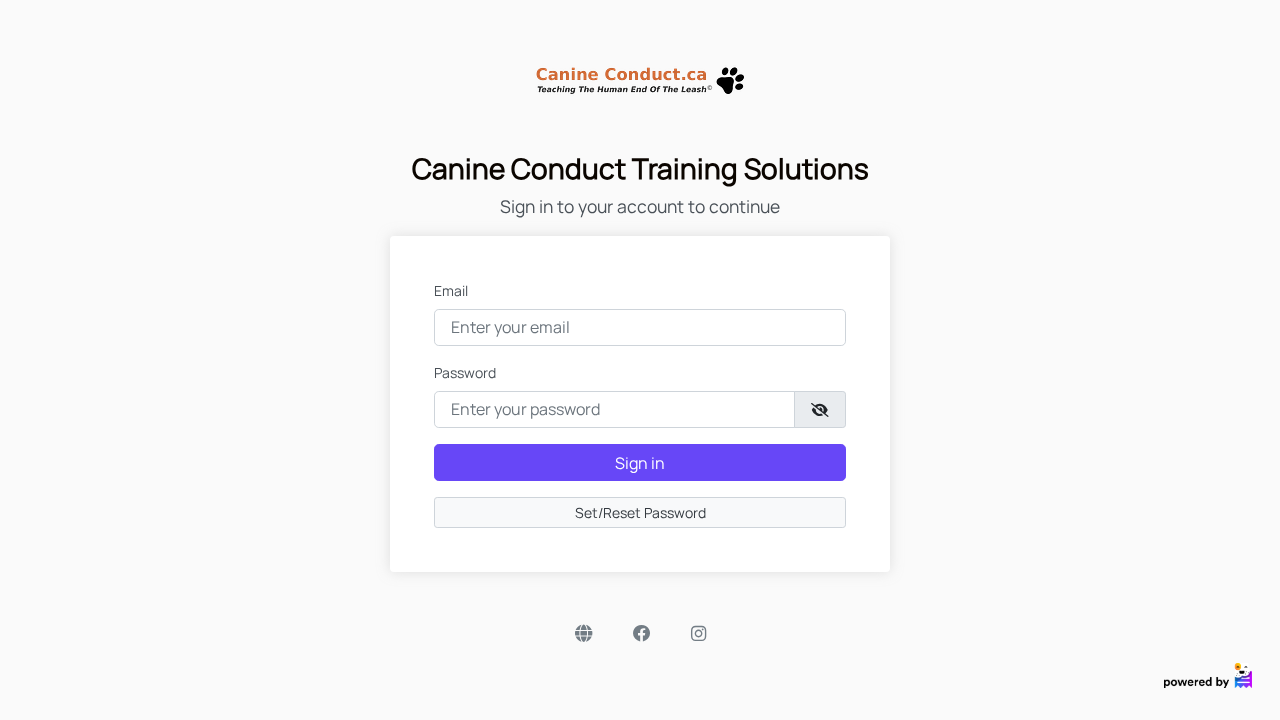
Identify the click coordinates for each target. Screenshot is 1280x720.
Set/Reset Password (640, 512)
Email (451, 290)
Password (465, 372)
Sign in (640, 463)
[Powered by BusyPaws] (1208, 673)
